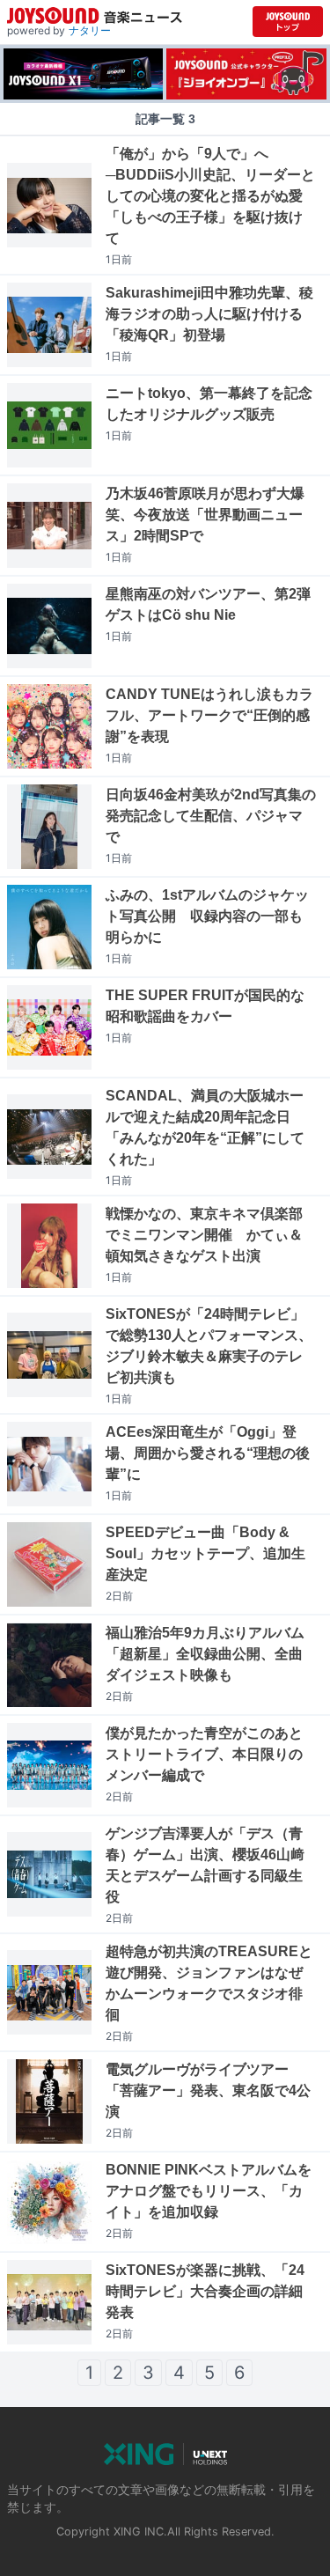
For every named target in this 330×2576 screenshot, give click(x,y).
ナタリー (90, 30)
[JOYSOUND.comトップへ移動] (288, 22)
